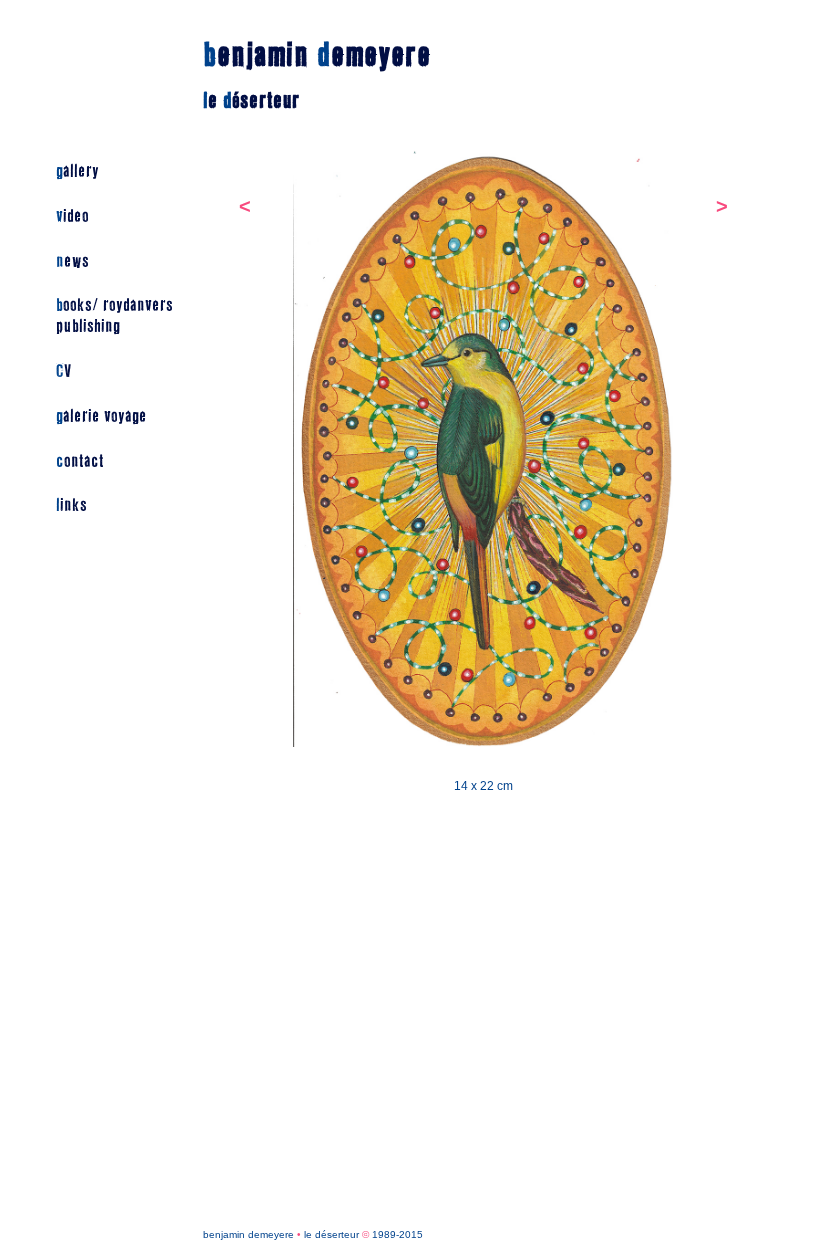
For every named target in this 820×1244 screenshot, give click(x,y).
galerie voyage (101, 416)
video (72, 216)
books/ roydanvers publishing (114, 316)
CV (63, 371)
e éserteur (251, 101)
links (71, 505)
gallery (77, 171)
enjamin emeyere (317, 55)
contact (80, 461)
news (72, 261)
